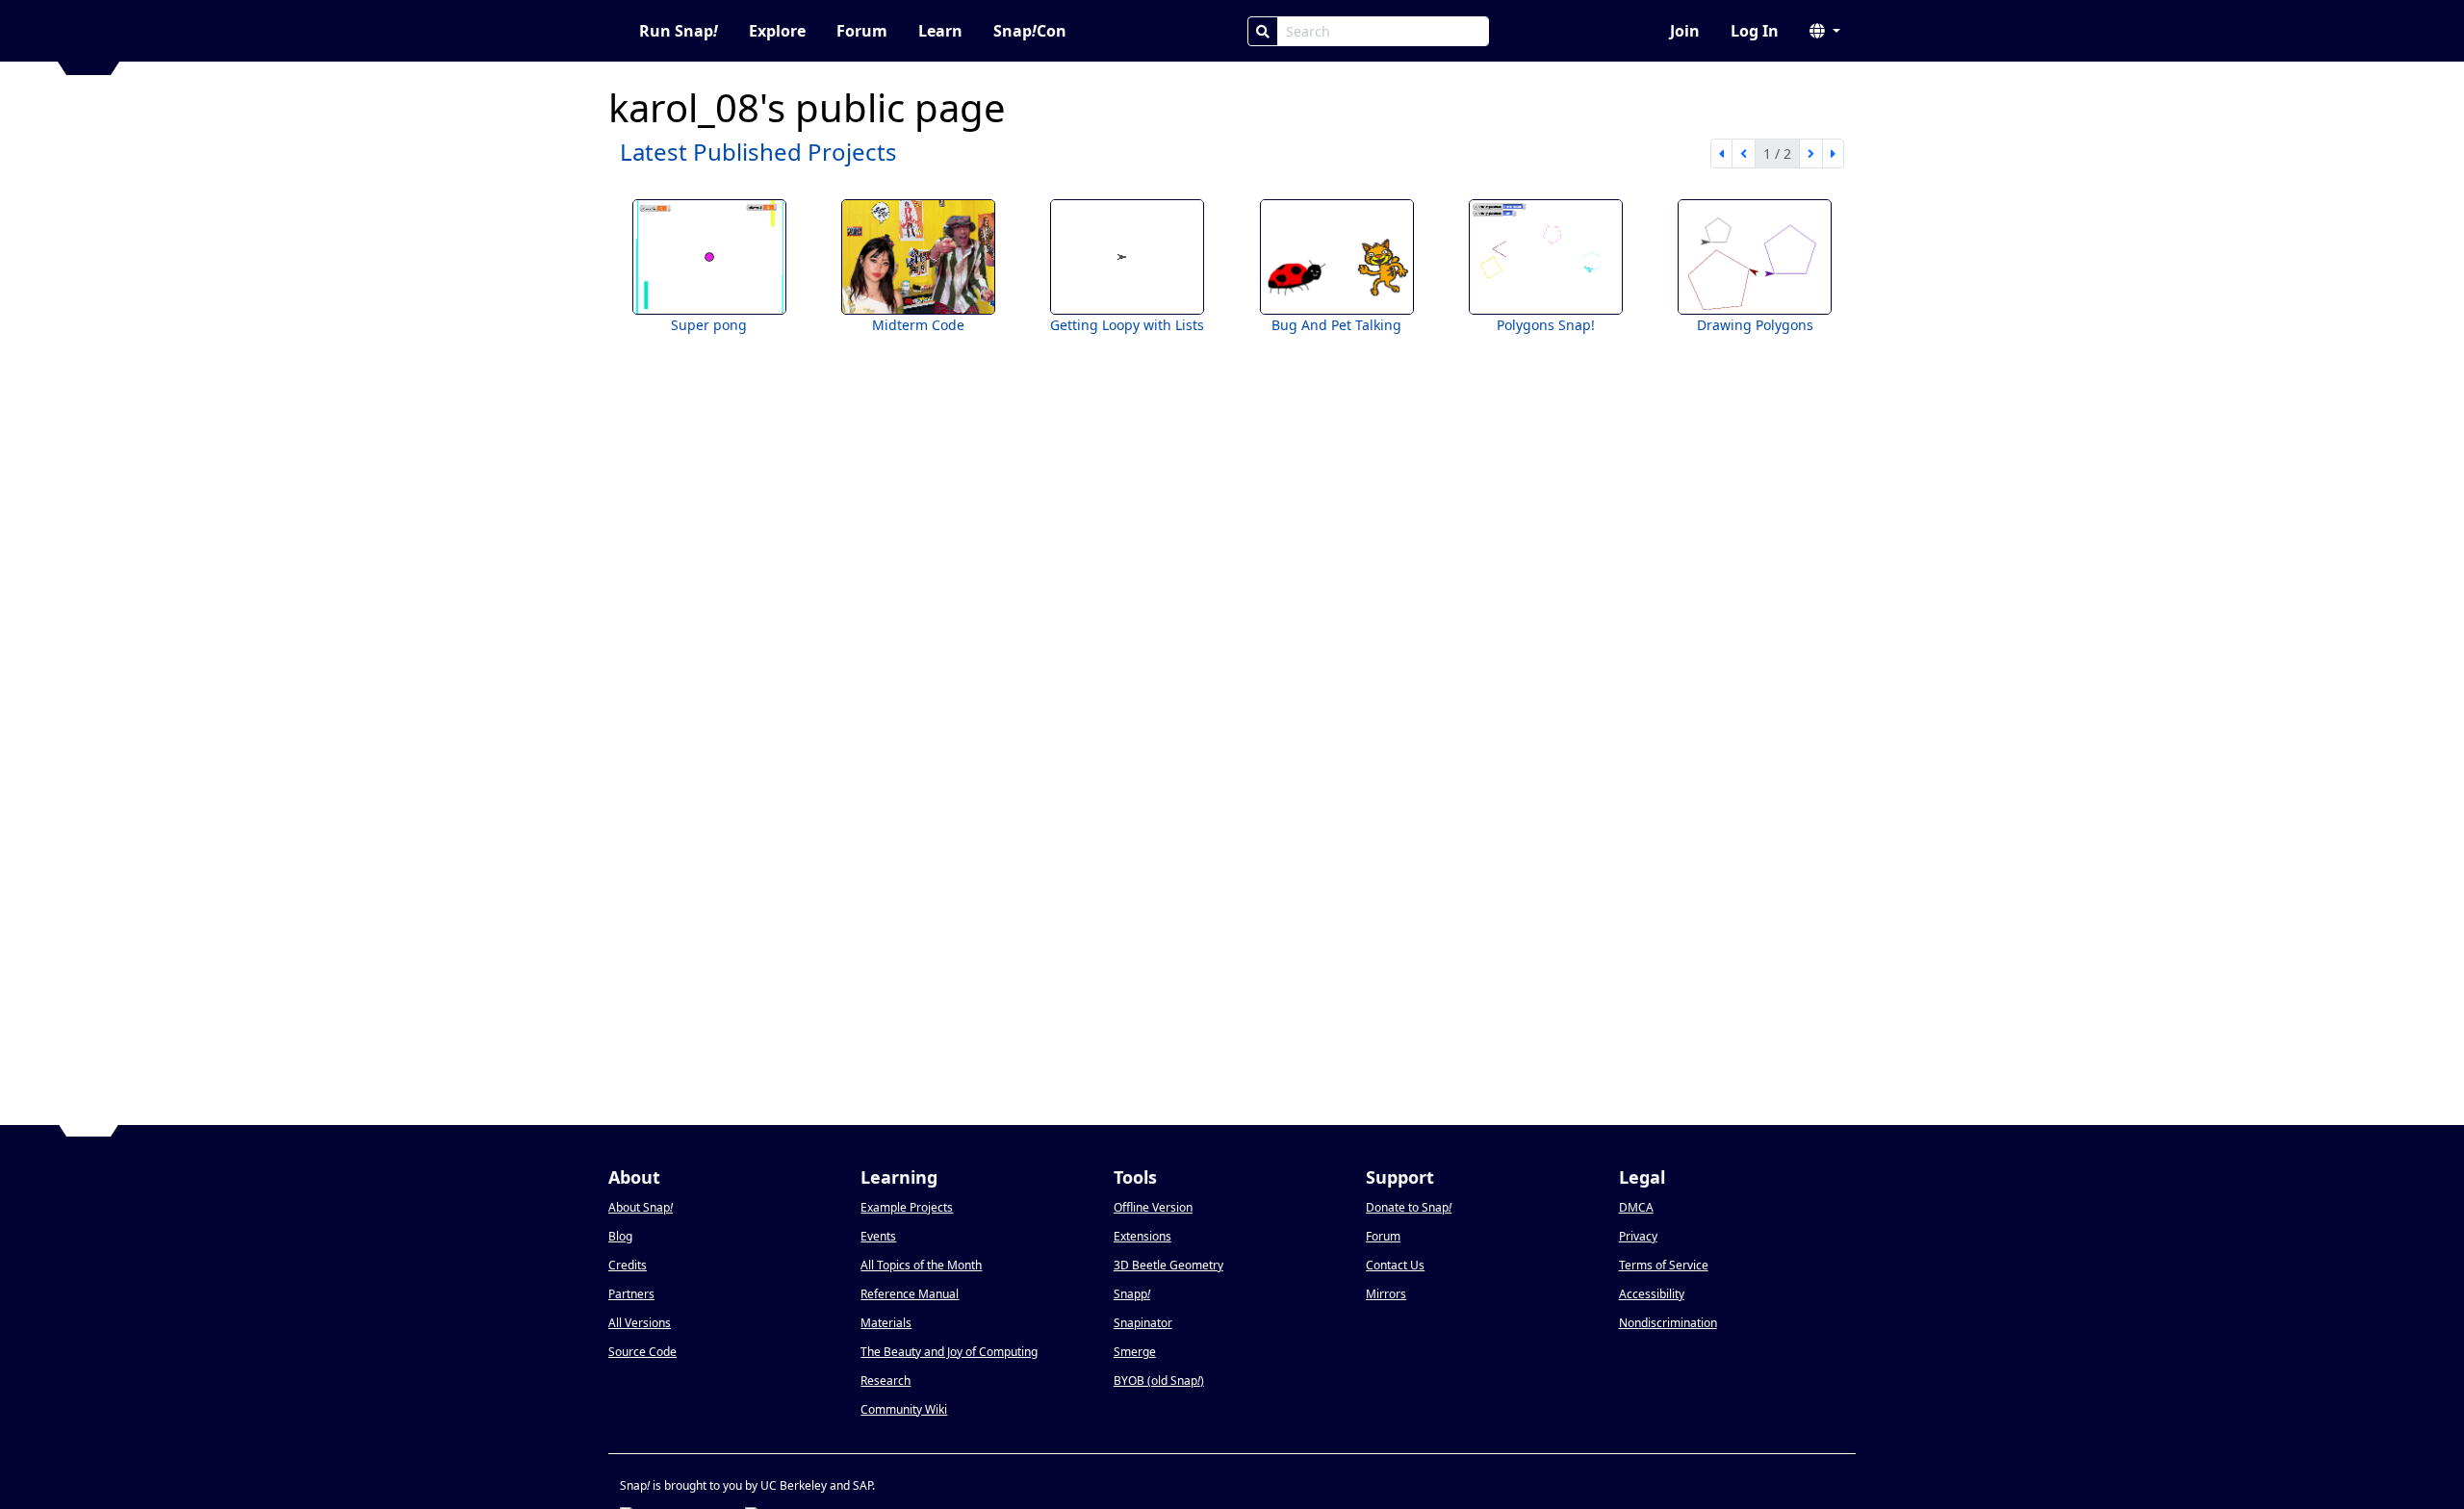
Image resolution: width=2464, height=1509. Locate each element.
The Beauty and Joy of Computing (949, 1352)
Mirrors (1386, 1294)
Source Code (642, 1352)
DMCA (1636, 1207)
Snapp (1132, 1294)
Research (885, 1381)
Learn (940, 31)
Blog (620, 1236)
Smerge (1135, 1352)
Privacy (1638, 1236)
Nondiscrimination (1668, 1323)
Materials (886, 1323)
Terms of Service (1664, 1265)
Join (1685, 31)
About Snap (641, 1207)
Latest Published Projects (758, 152)
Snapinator (1143, 1323)
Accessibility (1652, 1294)
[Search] (1263, 31)
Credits (628, 1265)
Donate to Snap (1409, 1207)
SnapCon (1030, 31)
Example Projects (907, 1207)
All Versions (640, 1323)
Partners (631, 1294)
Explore (777, 31)
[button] (1825, 31)
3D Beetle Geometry (1168, 1265)
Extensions (1142, 1236)
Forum (862, 31)
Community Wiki (904, 1409)
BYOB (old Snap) (1159, 1381)
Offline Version (1153, 1207)
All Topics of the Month (921, 1265)
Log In (1755, 31)
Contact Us (1395, 1265)
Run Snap (679, 31)
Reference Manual (910, 1294)
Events (878, 1236)
